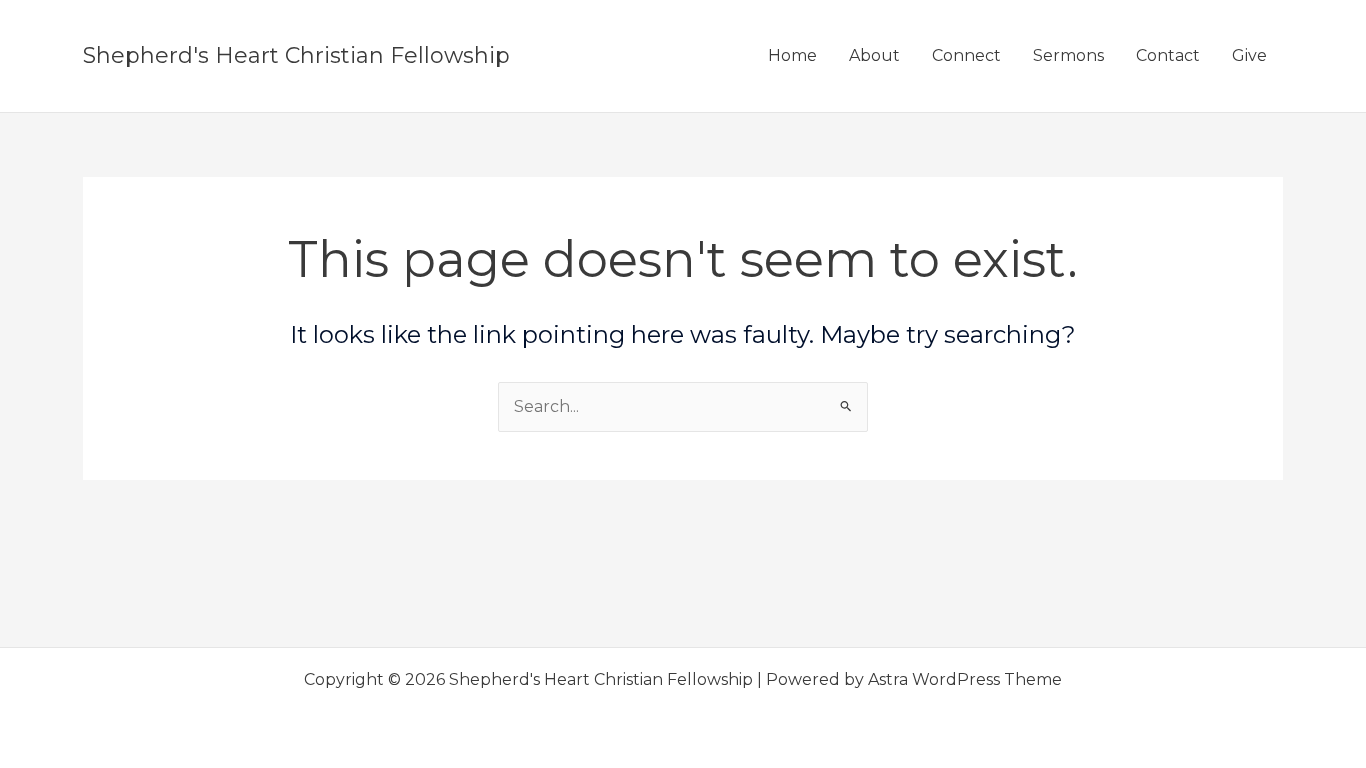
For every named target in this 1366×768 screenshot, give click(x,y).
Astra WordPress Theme (965, 679)
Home (792, 55)
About (874, 55)
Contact (1168, 55)
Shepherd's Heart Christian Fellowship (296, 55)
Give (1249, 55)
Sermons (1068, 55)
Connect (966, 55)
